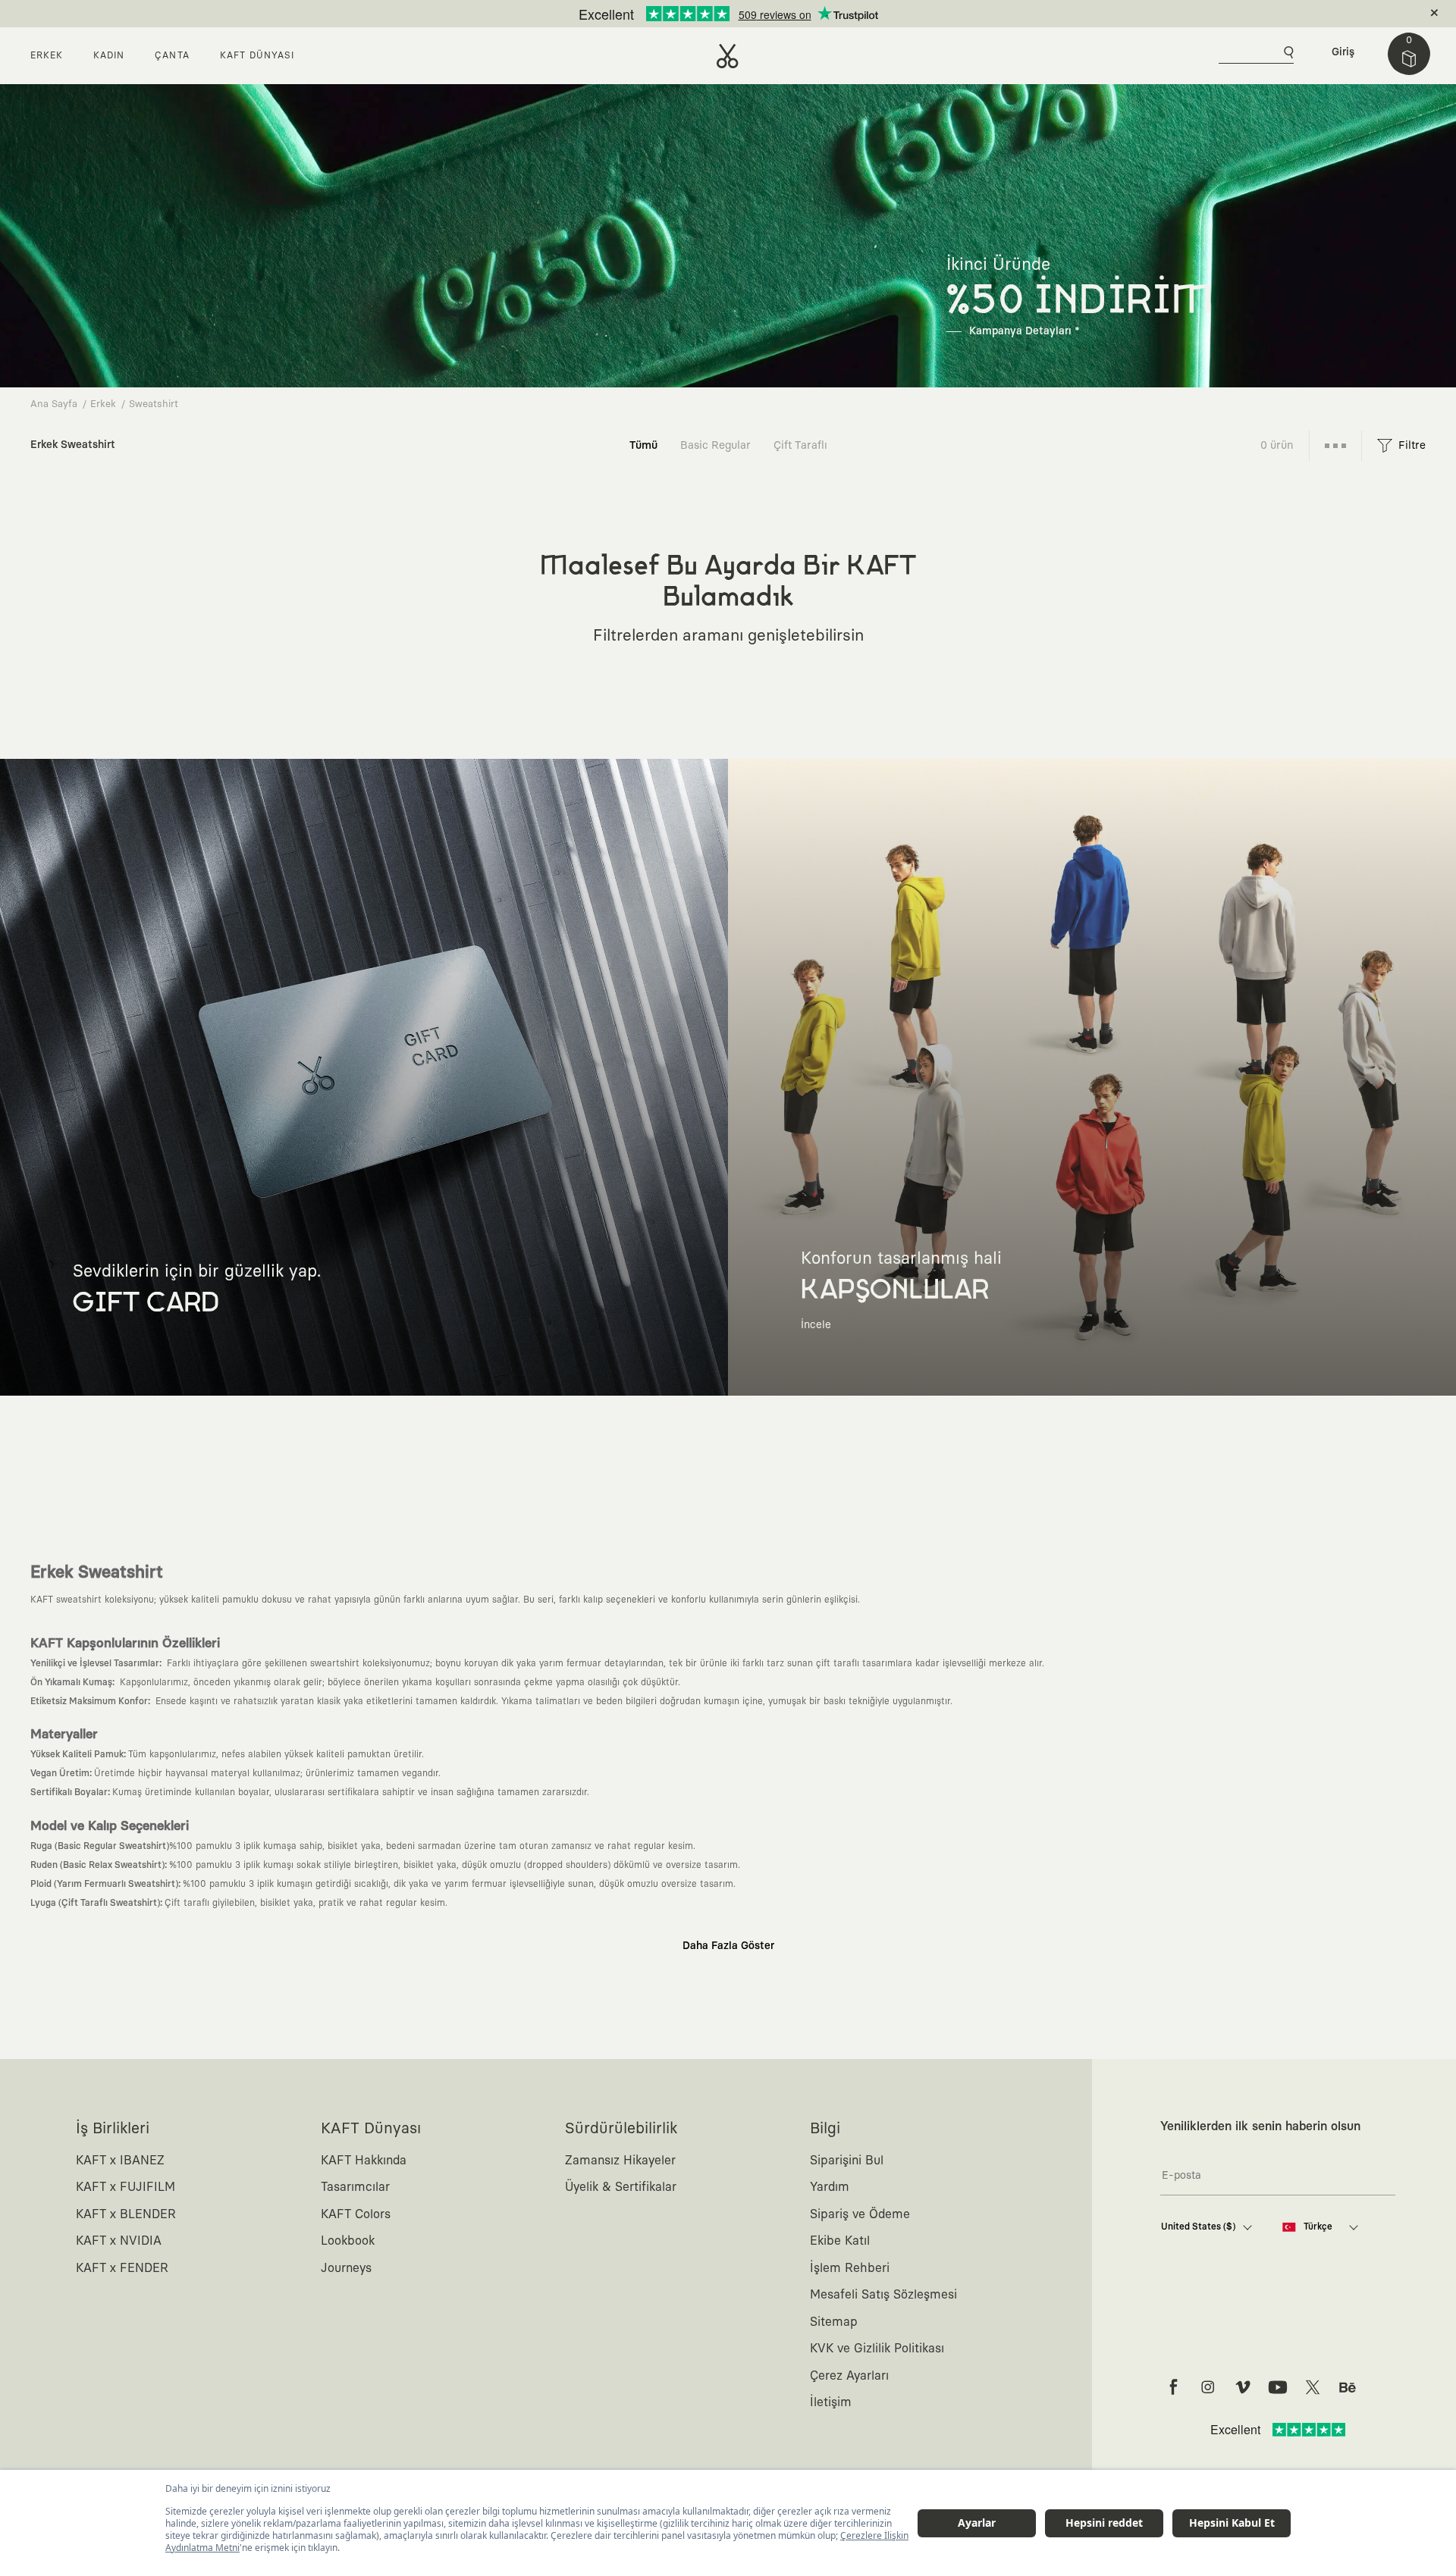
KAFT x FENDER (122, 2268)
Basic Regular (715, 445)
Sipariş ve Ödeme (860, 2214)
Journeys (346, 2268)
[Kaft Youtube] (1278, 2387)
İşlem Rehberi (850, 2268)
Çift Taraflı (800, 445)
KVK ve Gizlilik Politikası (877, 2349)
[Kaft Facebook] (1173, 2387)
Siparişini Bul (847, 2161)
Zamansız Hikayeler (620, 2161)
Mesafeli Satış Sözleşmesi (883, 2295)
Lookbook (348, 2241)
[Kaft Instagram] (1208, 2387)
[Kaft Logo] (728, 56)
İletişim (831, 2402)
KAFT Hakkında (364, 2161)
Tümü (643, 445)
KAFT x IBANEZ (120, 2161)
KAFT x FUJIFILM (126, 2187)
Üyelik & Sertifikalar (621, 2187)
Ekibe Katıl (840, 2241)
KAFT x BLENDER (126, 2214)
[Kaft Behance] (1348, 2387)
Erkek (103, 404)
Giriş (1343, 52)
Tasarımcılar (355, 2187)
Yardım (830, 2187)
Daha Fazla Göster (728, 1946)
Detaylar (792, 14)
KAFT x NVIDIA (119, 2241)
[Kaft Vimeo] (1243, 2387)
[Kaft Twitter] (1313, 2387)
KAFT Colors (356, 2214)
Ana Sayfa (54, 404)
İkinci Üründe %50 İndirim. (703, 14)
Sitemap (834, 2322)
